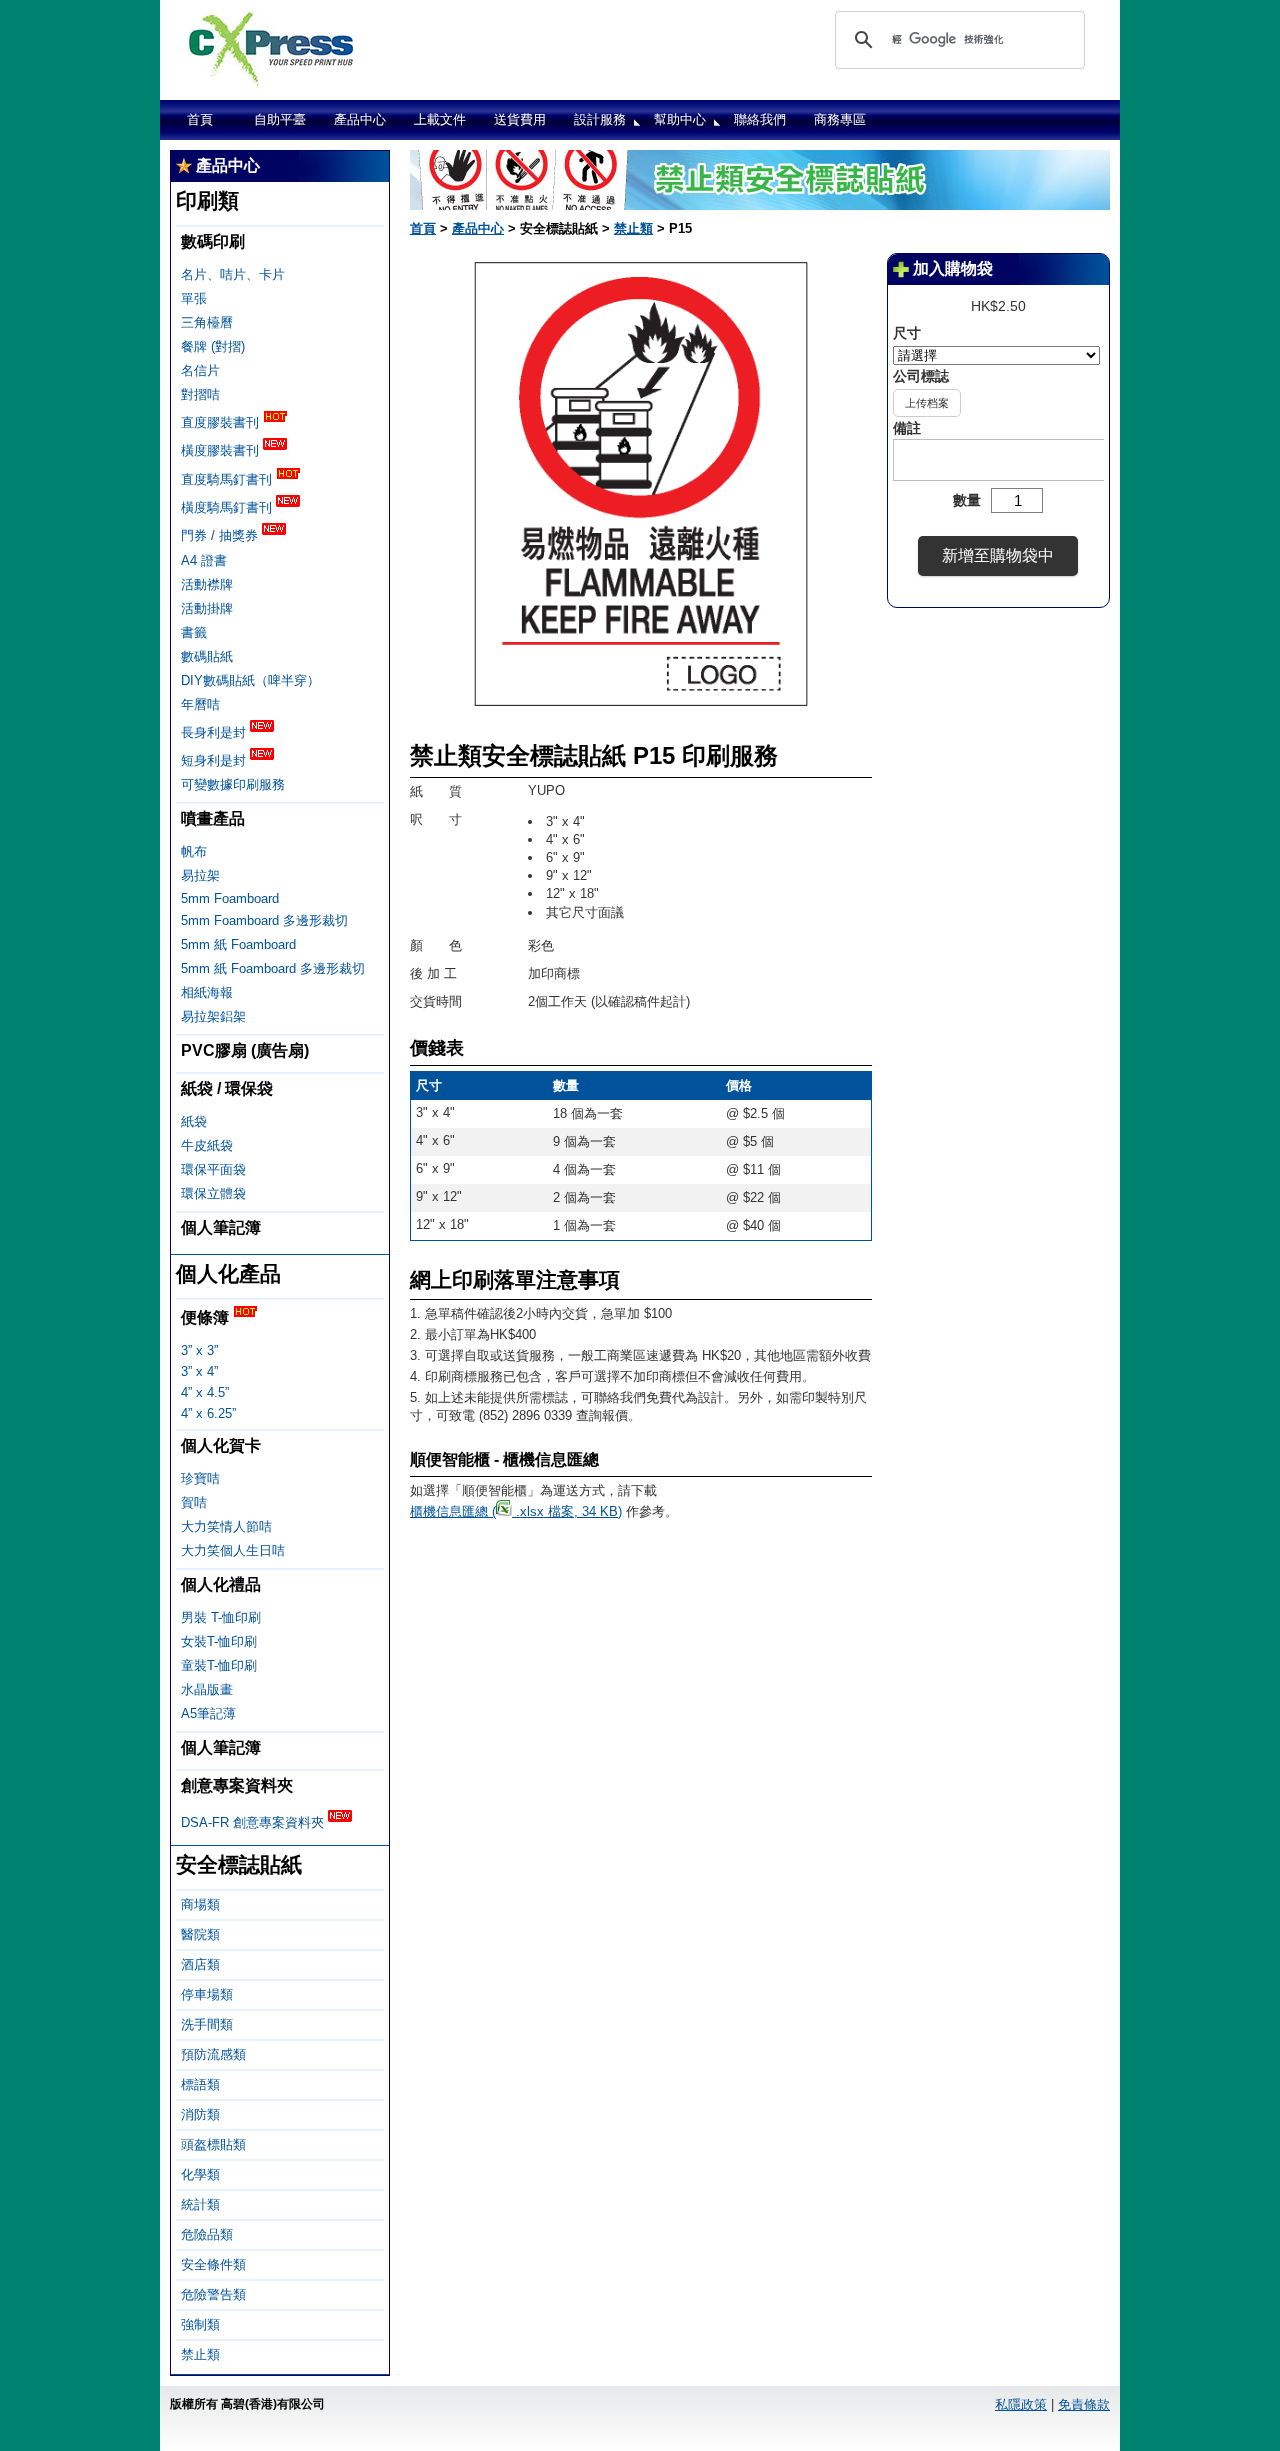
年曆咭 (200, 704)
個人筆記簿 (221, 1227)
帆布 (194, 851)
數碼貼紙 (207, 656)
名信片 (200, 370)
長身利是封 (215, 732)
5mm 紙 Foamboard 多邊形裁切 (273, 968)
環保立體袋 (213, 1193)
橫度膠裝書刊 (222, 451)
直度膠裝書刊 (222, 422)
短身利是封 (215, 760)
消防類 (200, 2114)
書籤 (194, 632)
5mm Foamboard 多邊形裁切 (264, 920)
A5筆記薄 (208, 1713)
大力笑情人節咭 (226, 1526)
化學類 (200, 2174)
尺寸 (907, 333)
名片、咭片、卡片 (233, 274)
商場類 (200, 1904)
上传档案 (927, 403)
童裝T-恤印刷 (219, 1665)
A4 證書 (204, 560)
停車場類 (207, 1994)
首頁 (200, 119)
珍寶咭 (200, 1478)
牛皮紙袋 (207, 1145)
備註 (907, 428)
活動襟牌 (207, 584)
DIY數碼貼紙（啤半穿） (250, 680)
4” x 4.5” (205, 1392)
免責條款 (1084, 2404)
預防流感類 (213, 2054)
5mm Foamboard (230, 898)
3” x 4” (199, 1371)
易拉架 (200, 875)
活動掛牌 (207, 608)
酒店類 (200, 1964)
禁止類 (200, 2354)
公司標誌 (921, 376)
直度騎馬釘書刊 (228, 479)
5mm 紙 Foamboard (238, 944)
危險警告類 (213, 2294)
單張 (194, 298)
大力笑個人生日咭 (233, 1550)
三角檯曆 (207, 322)
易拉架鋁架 (213, 1016)
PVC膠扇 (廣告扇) (245, 1050)
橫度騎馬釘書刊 (228, 507)
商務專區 (840, 119)
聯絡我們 (760, 119)
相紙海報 (207, 992)
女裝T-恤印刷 (219, 1641)
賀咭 (194, 1502)
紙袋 (194, 1121)
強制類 (200, 2324)
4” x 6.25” (208, 1413)
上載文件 (440, 119)
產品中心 (360, 119)
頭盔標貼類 (213, 2144)
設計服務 (600, 119)
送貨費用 (520, 119)
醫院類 (200, 1934)
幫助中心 (680, 119)
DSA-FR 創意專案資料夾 (254, 1822)
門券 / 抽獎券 (221, 536)
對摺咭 (200, 394)
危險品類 (207, 2234)
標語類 (200, 2084)
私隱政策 (1021, 2404)
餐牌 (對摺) (213, 346)
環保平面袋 (213, 1169)
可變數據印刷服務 (233, 784)
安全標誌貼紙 (239, 1864)
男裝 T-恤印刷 (221, 1617)
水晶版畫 (207, 1689)
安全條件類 (213, 2264)
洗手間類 (207, 2024)
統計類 (200, 2204)
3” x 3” (199, 1350)
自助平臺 (280, 119)
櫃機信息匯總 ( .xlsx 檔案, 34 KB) (516, 1511)
